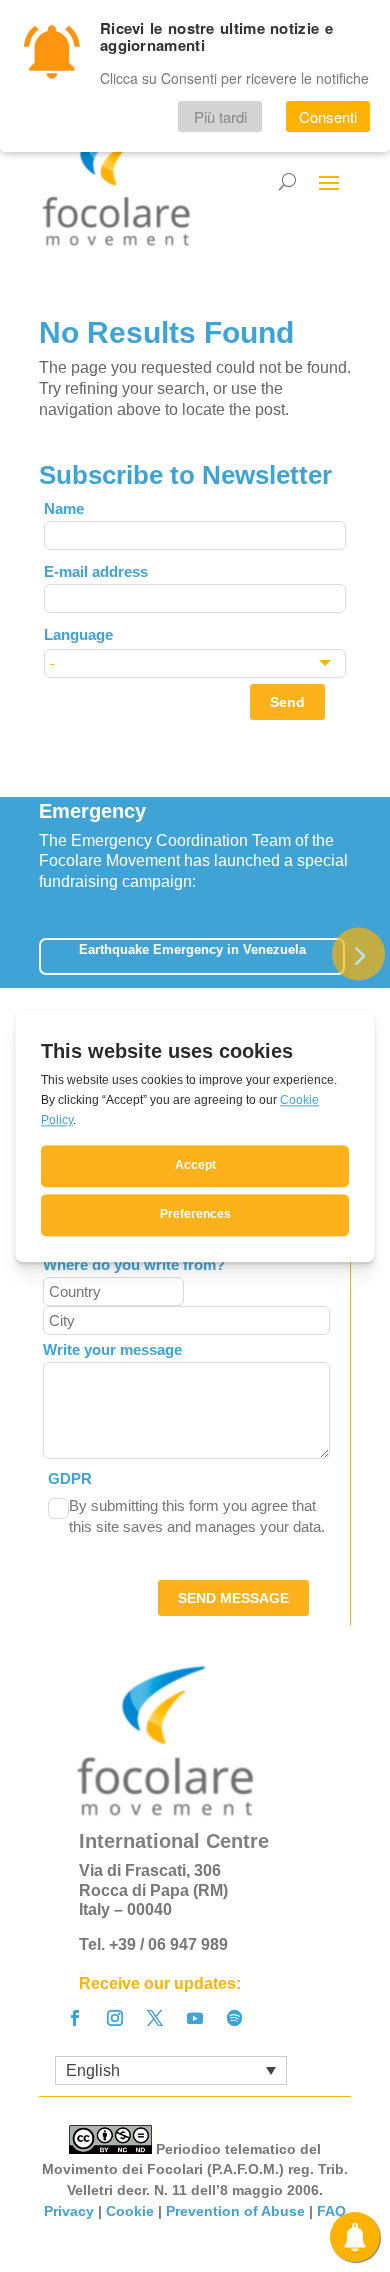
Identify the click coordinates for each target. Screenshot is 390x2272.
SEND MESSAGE (233, 1598)
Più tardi (220, 116)
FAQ (331, 2211)
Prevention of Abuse (235, 2211)
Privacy (69, 2211)
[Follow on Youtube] (195, 2018)
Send (287, 702)
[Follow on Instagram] (115, 2018)
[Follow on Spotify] (235, 2018)
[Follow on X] (155, 2018)
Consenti (328, 116)
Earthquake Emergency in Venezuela (192, 949)
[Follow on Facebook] (75, 2018)
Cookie (130, 2211)
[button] (358, 953)
